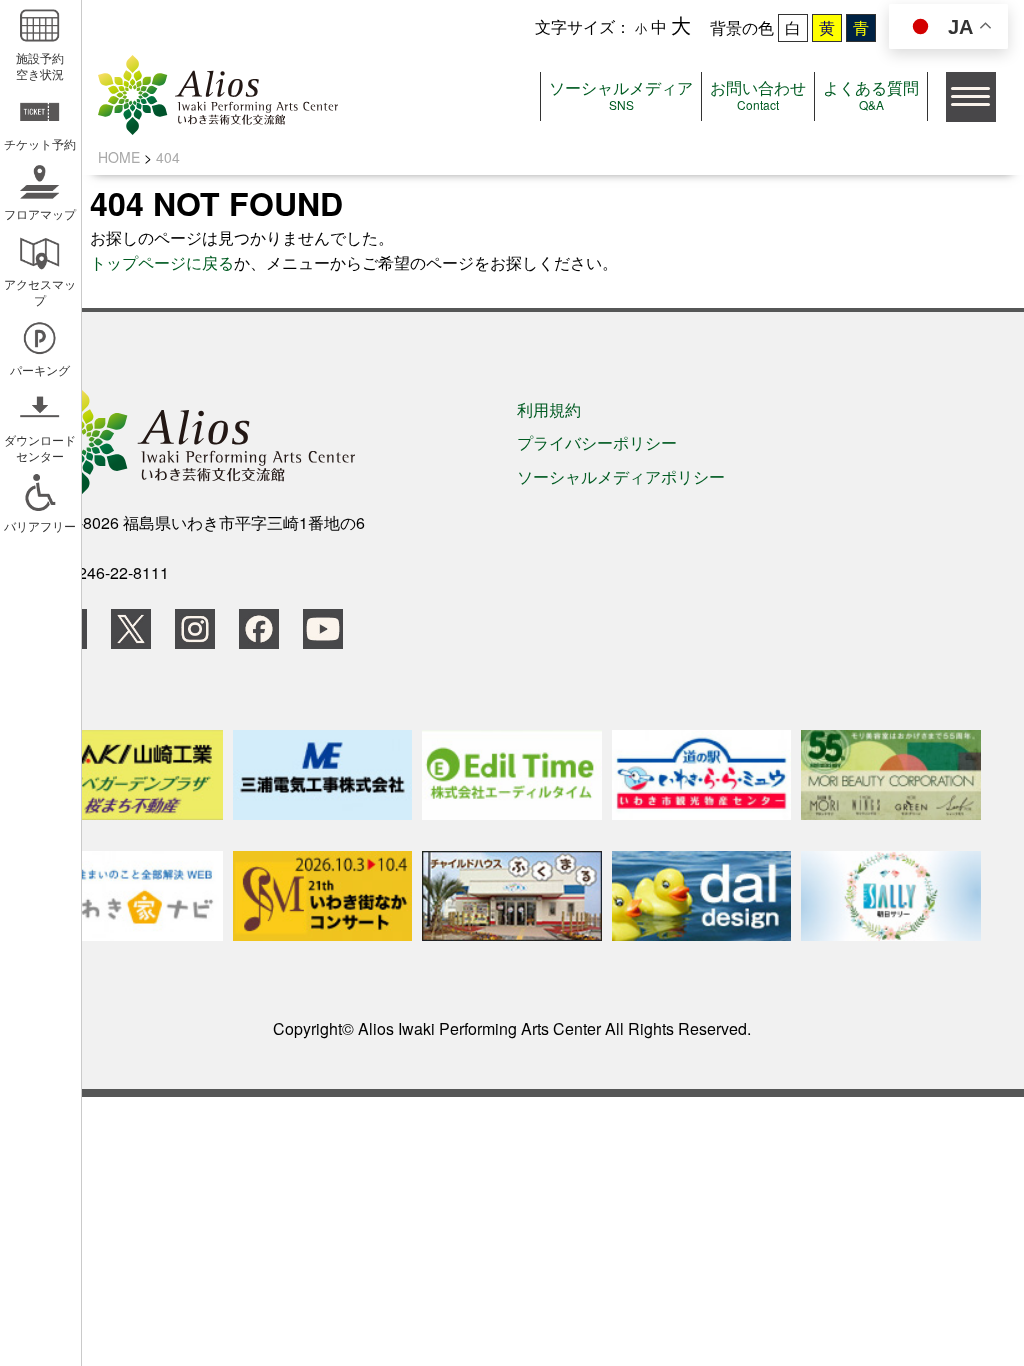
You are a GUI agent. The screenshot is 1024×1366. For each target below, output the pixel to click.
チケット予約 (40, 143)
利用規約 (549, 409)
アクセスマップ (40, 291)
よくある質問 (871, 94)
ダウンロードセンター (40, 447)
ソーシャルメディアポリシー (621, 476)
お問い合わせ (758, 94)
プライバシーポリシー (597, 442)
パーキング (40, 369)
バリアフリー (40, 525)
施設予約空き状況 (40, 65)
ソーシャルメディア (621, 94)
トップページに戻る (162, 262)
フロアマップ (40, 213)
